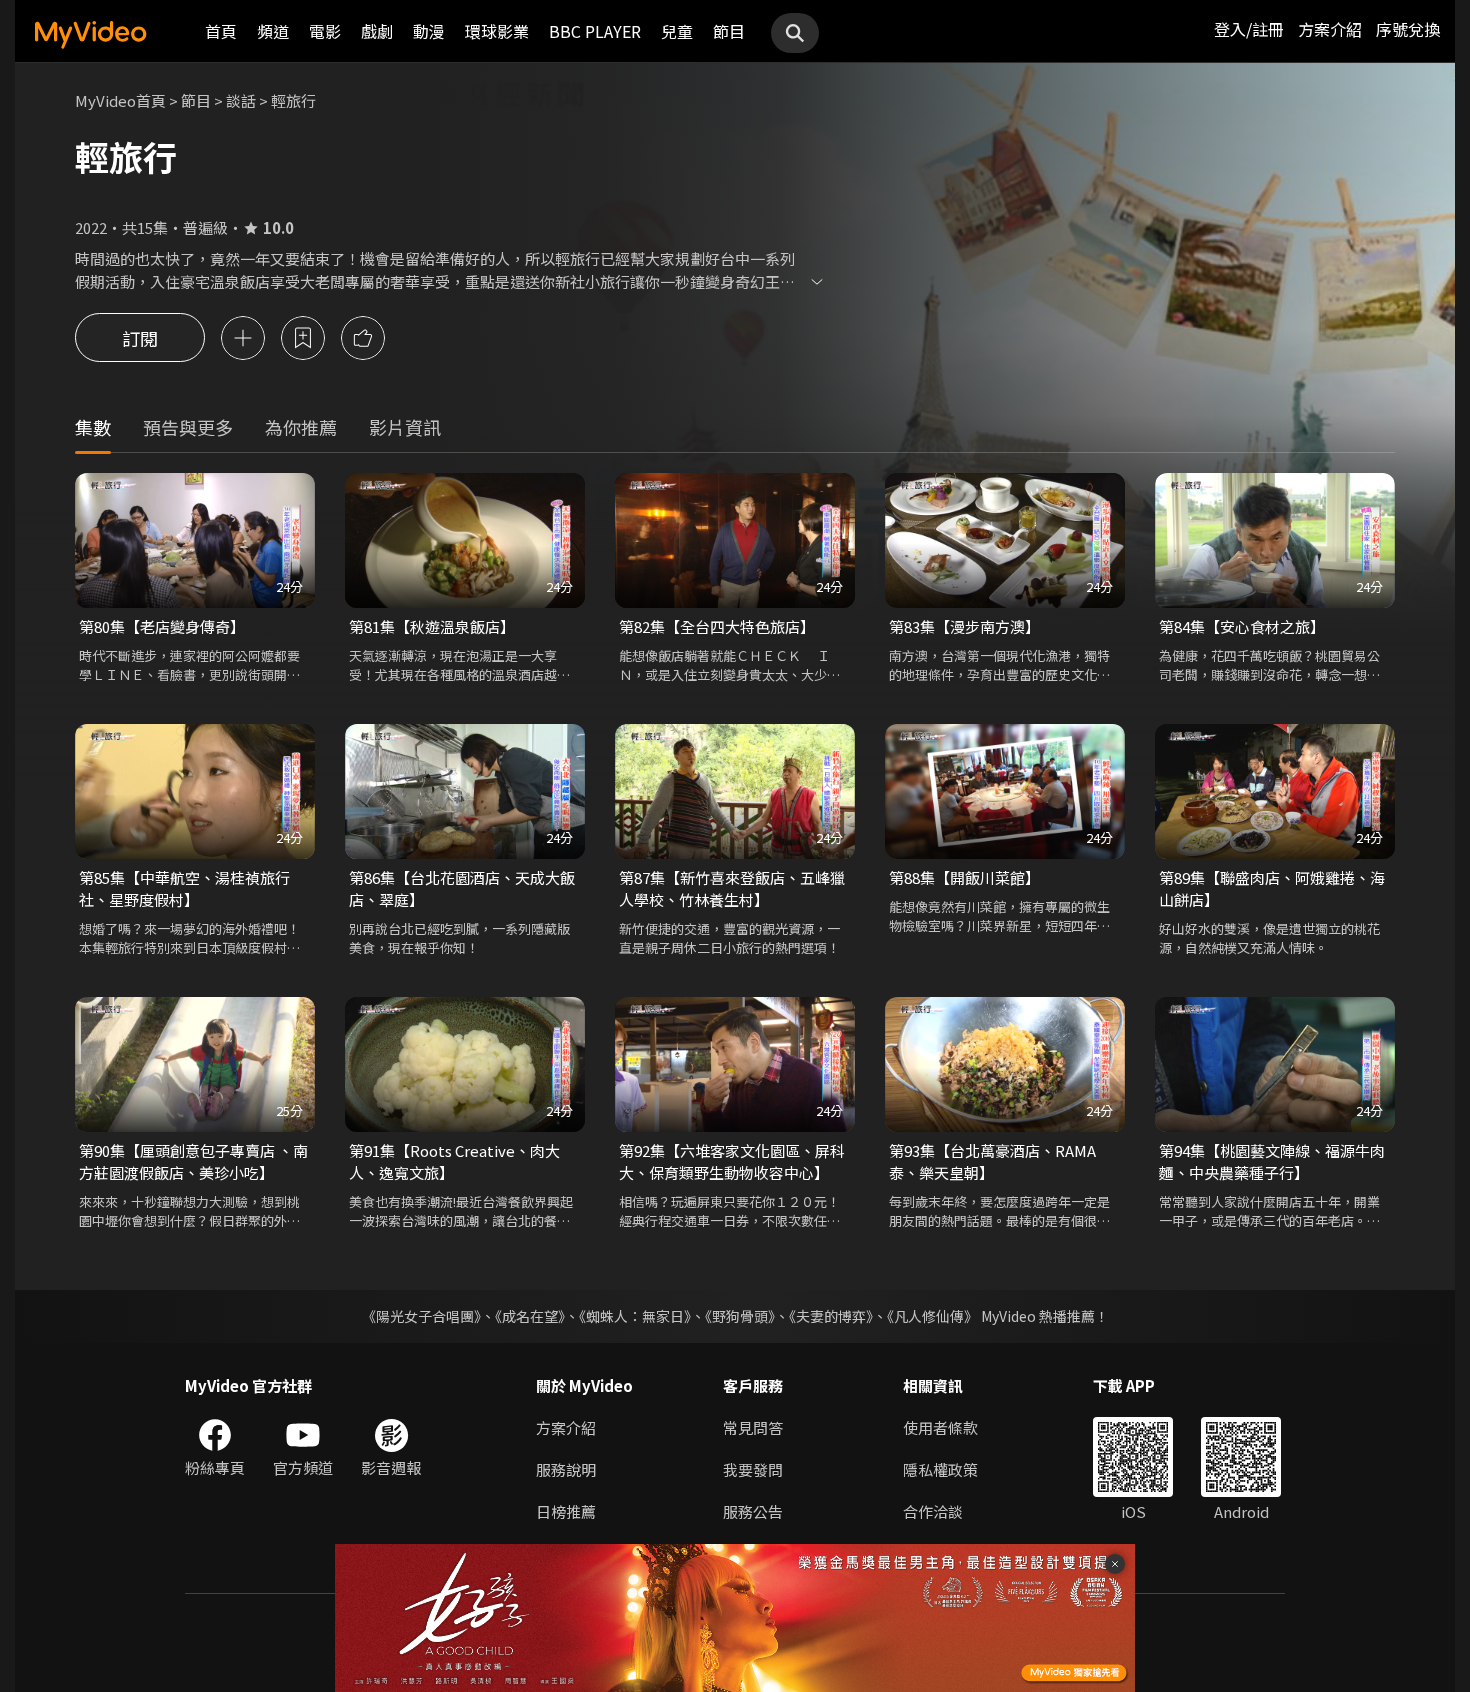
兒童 (677, 31)
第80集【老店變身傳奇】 (162, 626)
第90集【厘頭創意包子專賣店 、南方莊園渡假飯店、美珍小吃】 (193, 1161)
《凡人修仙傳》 (932, 1316)
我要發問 (753, 1469)
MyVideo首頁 (120, 100)
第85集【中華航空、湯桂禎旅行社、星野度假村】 (184, 888)
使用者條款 (940, 1427)
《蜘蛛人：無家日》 (635, 1316)
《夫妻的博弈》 (831, 1316)
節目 (729, 31)
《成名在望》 (530, 1316)
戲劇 (377, 31)
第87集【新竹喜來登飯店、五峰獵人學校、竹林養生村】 (732, 888)
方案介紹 (1330, 29)
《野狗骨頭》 (740, 1316)
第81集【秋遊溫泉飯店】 (432, 626)
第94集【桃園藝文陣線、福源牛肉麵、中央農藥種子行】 (1272, 1161)
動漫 (429, 31)
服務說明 (566, 1469)
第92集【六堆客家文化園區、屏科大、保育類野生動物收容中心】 (732, 1161)
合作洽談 (933, 1511)
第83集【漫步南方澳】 (964, 626)
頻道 (273, 31)
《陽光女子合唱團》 (421, 1316)
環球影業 (497, 31)
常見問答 (753, 1427)
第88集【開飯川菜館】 (964, 877)
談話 (241, 100)
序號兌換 (1408, 29)
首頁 (221, 31)
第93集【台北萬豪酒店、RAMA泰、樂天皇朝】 (992, 1161)
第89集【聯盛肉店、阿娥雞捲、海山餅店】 (1272, 888)
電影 (325, 31)
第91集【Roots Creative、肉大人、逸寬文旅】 (454, 1161)
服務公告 (753, 1511)
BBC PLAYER (595, 31)
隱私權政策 (940, 1469)
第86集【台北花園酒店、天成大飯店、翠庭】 (462, 888)
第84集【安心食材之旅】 (1242, 626)
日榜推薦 (566, 1511)
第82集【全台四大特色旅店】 (717, 626)
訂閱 (140, 338)
